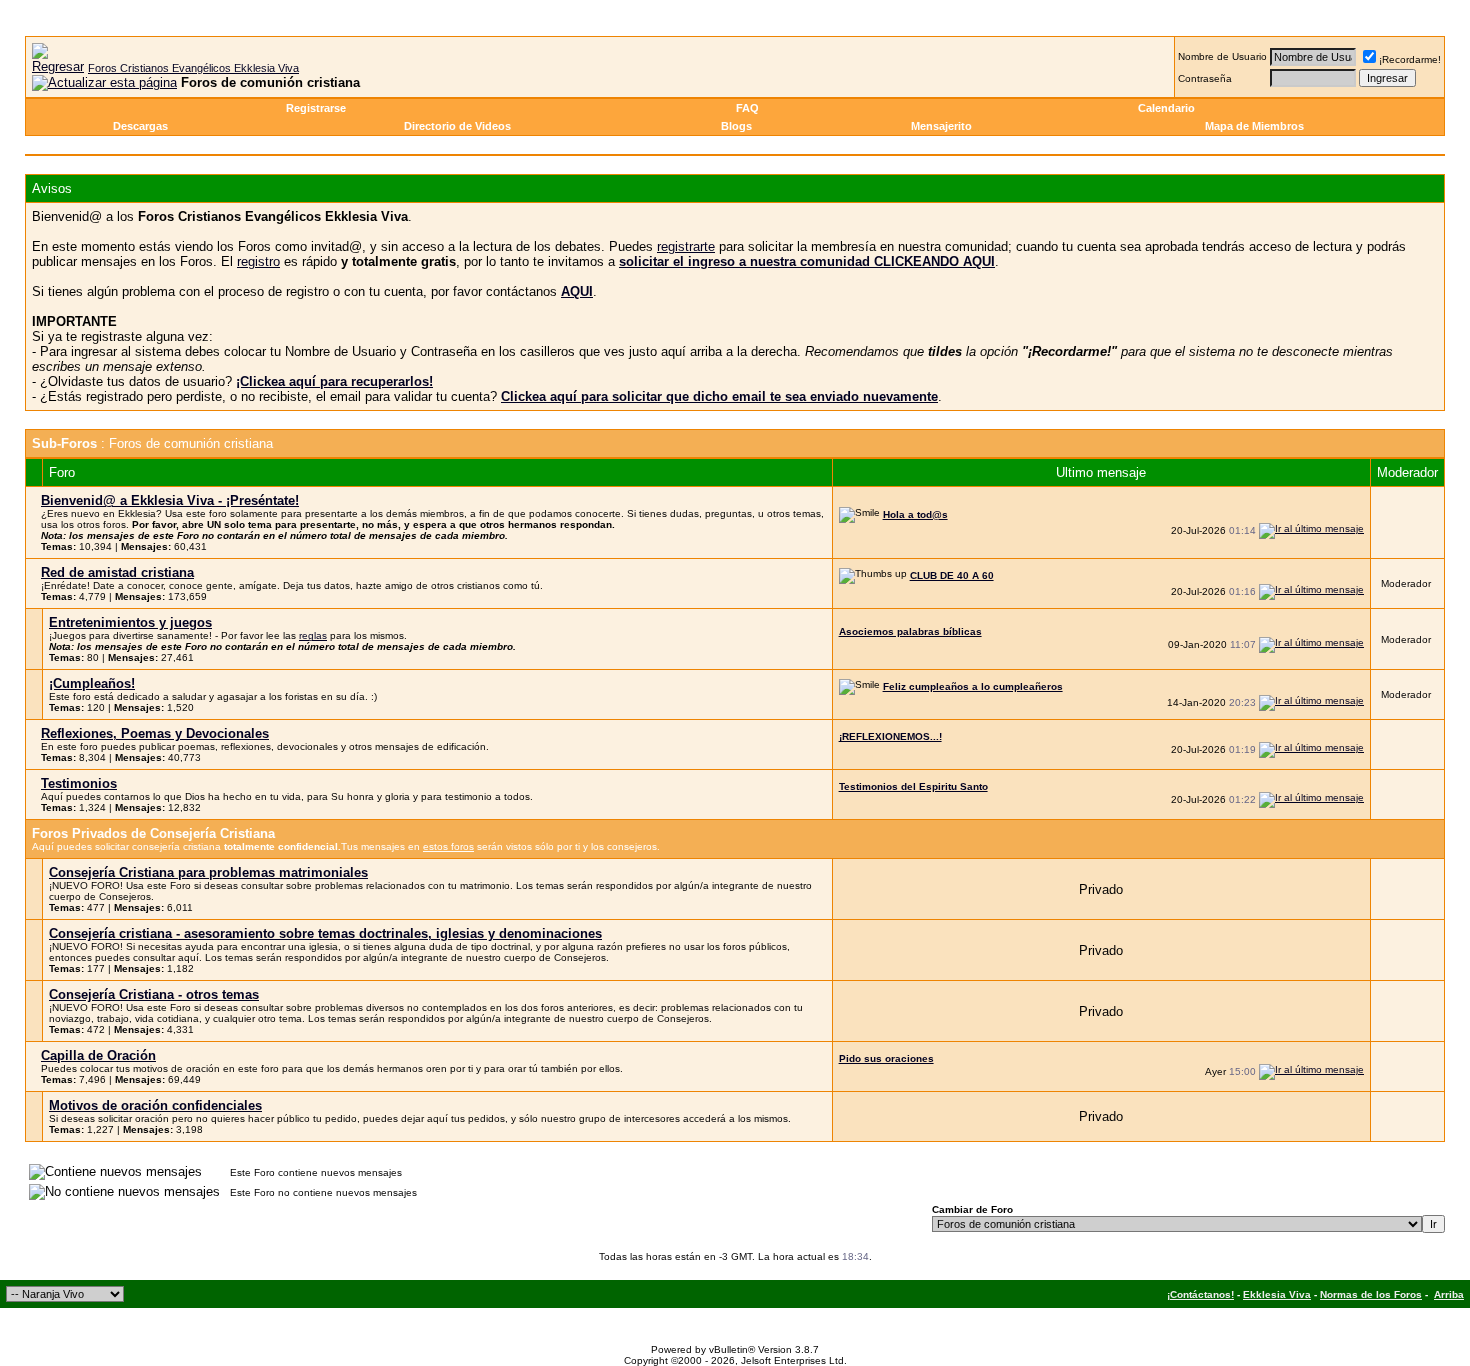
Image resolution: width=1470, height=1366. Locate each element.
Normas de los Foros (1371, 1294)
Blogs (736, 126)
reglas (313, 635)
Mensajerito (941, 126)
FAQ (747, 108)
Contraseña (1205, 78)
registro (258, 261)
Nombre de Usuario (1222, 56)
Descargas (140, 126)
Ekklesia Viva (1277, 1294)
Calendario (1166, 108)
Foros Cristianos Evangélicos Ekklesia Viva (193, 68)
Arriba (1449, 1294)
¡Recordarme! (1410, 59)
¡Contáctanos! (1200, 1294)
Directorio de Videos (457, 126)
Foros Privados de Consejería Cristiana (153, 833)
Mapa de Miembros (1254, 126)
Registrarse (316, 108)
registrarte (686, 246)
